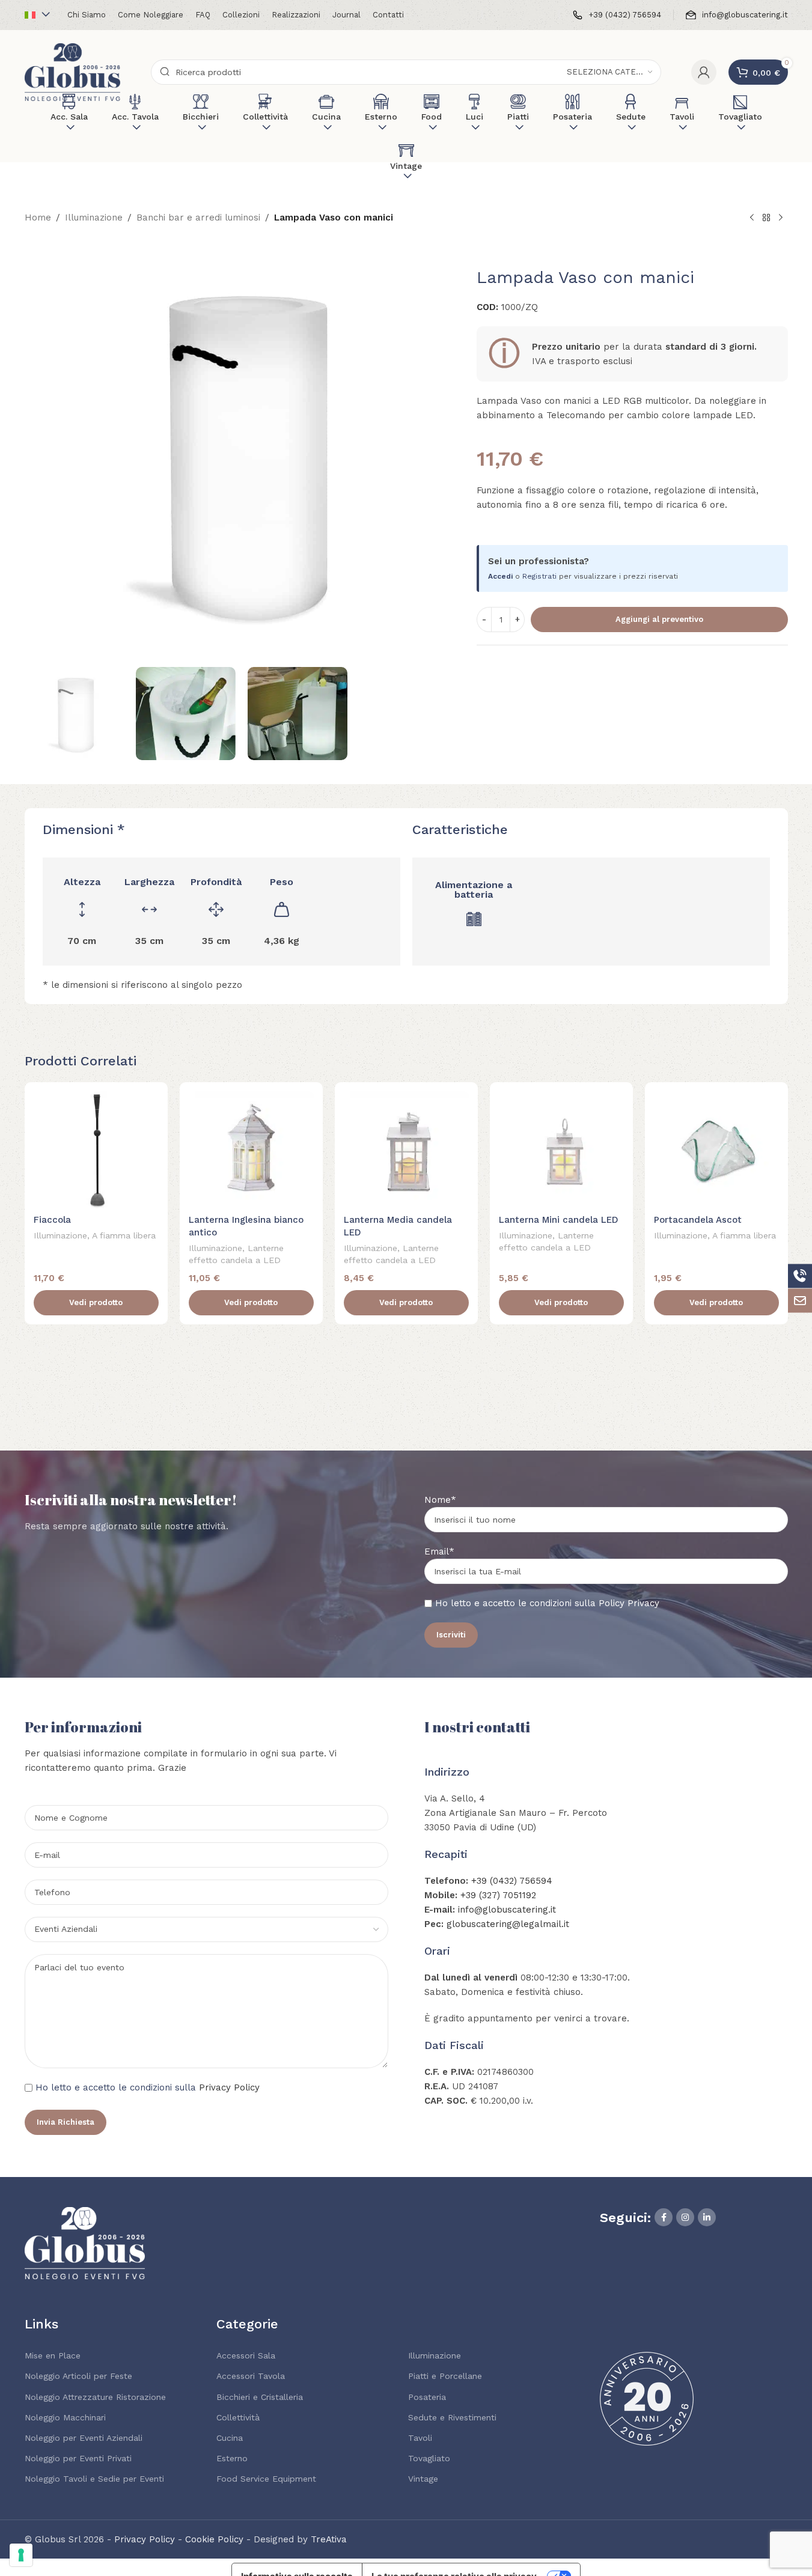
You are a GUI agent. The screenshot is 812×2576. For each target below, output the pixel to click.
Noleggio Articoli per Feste (78, 2376)
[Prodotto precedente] (752, 218)
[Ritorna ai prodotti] (766, 218)
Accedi (500, 576)
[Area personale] (704, 72)
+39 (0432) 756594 (512, 1881)
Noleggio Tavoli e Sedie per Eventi (94, 2479)
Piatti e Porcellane (445, 2376)
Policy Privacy (629, 1603)
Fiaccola (52, 1220)
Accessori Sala (246, 2355)
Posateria (427, 2397)
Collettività (238, 2417)
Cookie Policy (214, 2539)
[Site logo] (73, 72)
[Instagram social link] (685, 2217)
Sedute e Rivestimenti (452, 2417)
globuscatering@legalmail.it (508, 1924)
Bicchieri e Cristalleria (260, 2397)
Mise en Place (53, 2355)
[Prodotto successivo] (781, 218)
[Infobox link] (617, 15)
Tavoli (420, 2438)
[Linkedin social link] (707, 2217)
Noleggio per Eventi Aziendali (84, 2438)
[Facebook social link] (664, 2217)
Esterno (232, 2458)
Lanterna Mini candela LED (559, 1220)
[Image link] (85, 2242)
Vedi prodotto (96, 1302)
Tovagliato (429, 2458)
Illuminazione (94, 218)
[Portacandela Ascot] (716, 1149)
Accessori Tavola (251, 2376)
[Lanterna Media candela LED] (406, 1149)
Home (38, 218)
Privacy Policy (229, 2087)
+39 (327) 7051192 (498, 1895)
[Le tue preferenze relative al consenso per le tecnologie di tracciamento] (21, 2555)
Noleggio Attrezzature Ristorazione (95, 2397)
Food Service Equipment (266, 2479)
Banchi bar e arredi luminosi (198, 218)
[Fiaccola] (96, 1149)
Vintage (423, 2479)
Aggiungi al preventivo (659, 619)
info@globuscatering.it (507, 1910)
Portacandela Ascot (698, 1220)
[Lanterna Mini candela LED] (561, 1149)
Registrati (539, 576)
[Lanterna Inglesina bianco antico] (251, 1149)
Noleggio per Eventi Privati (78, 2458)
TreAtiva (329, 2539)
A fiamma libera (124, 1235)
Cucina (230, 2438)
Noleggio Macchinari (65, 2417)
